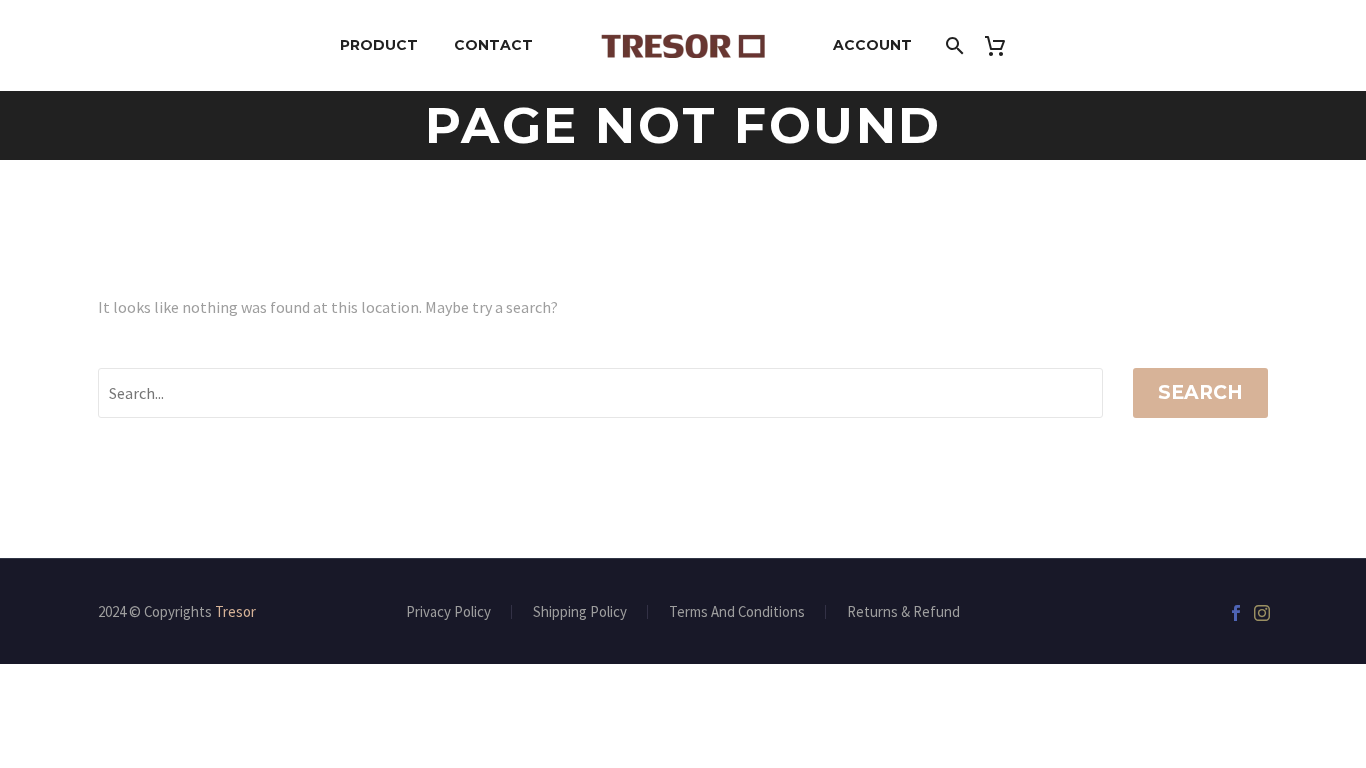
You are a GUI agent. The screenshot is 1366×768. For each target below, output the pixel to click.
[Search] (952, 45)
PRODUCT (379, 45)
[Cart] (1002, 45)
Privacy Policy (448, 612)
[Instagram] (1262, 613)
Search (1200, 392)
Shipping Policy (580, 612)
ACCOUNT (872, 45)
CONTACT (493, 45)
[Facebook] (1236, 613)
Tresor (235, 611)
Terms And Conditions (737, 612)
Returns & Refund (903, 612)
